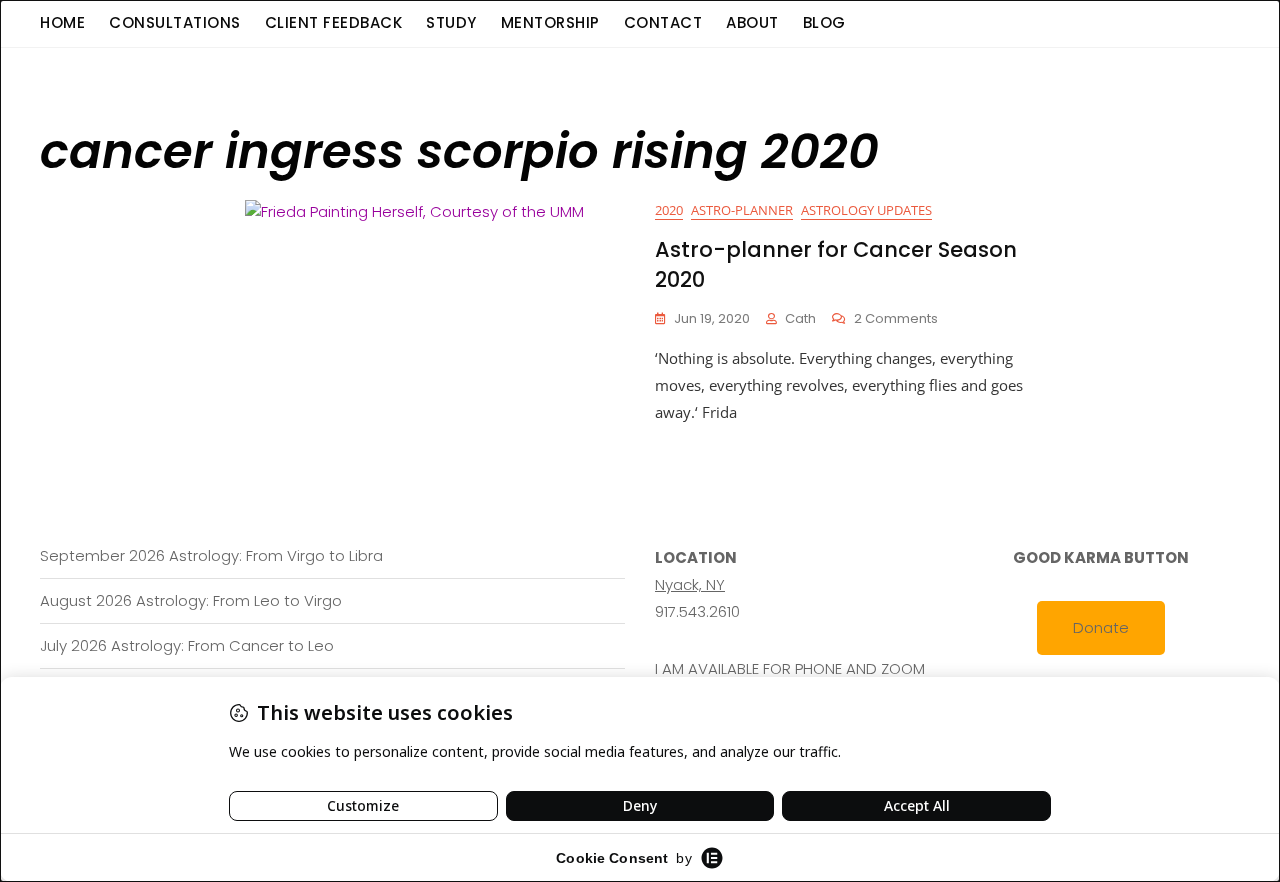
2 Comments (896, 319)
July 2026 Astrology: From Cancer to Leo (187, 645)
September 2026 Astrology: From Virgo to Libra (211, 555)
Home (62, 22)
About (752, 22)
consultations (175, 22)
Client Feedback (334, 22)
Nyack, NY (690, 584)
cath (800, 318)
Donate (1101, 627)
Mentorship (550, 22)
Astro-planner (742, 210)
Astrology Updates (866, 210)
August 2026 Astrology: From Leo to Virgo (191, 600)
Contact (663, 22)
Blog (824, 22)
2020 (669, 210)
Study (451, 22)
